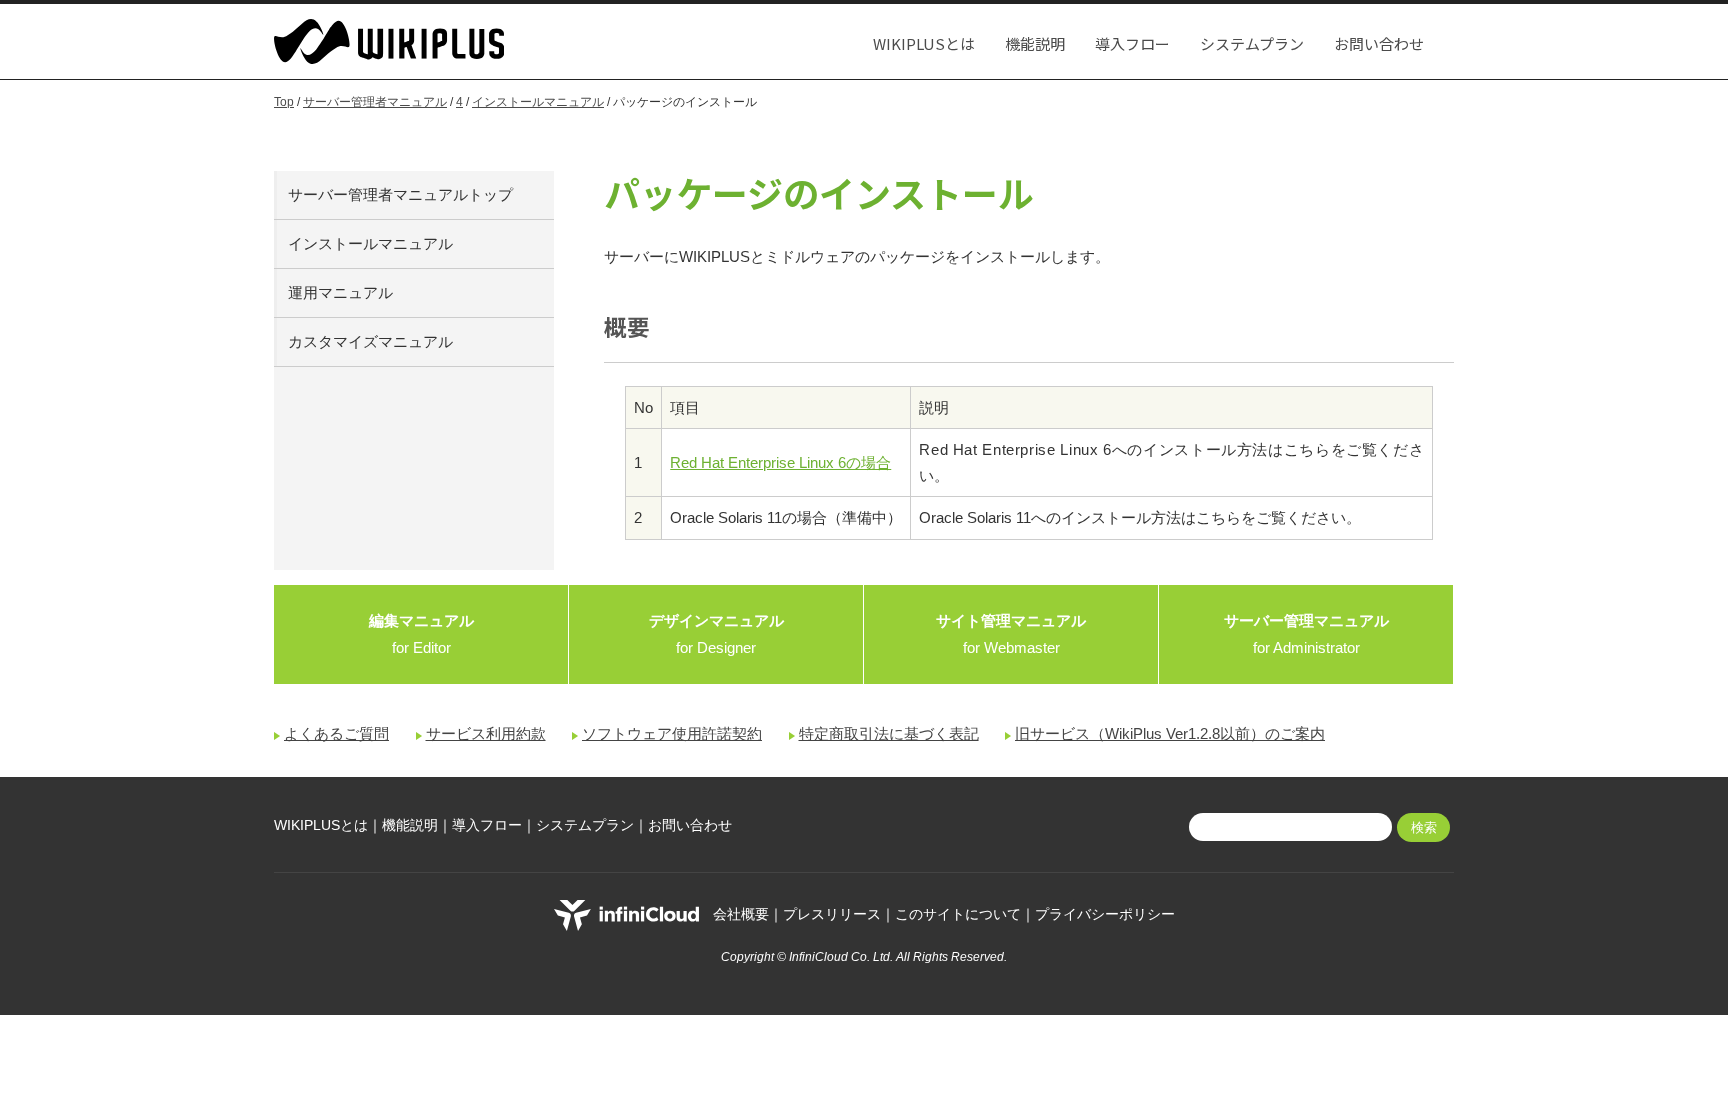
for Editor (421, 634)
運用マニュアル (340, 292)
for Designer (716, 634)
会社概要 (741, 914)
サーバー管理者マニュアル (375, 102)
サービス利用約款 (486, 733)
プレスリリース (832, 914)
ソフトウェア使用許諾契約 (672, 733)
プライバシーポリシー (1105, 914)
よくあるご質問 (336, 733)
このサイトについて (958, 914)
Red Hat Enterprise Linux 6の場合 (780, 462)
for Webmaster (1011, 634)
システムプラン (1252, 43)
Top (284, 102)
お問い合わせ (1379, 43)
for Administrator (1306, 634)
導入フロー (1132, 43)
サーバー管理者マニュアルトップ (400, 194)
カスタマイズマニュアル (370, 341)
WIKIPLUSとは (924, 43)
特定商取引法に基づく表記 (889, 733)
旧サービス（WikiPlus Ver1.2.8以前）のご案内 (1170, 733)
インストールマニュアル (538, 102)
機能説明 (1035, 43)
